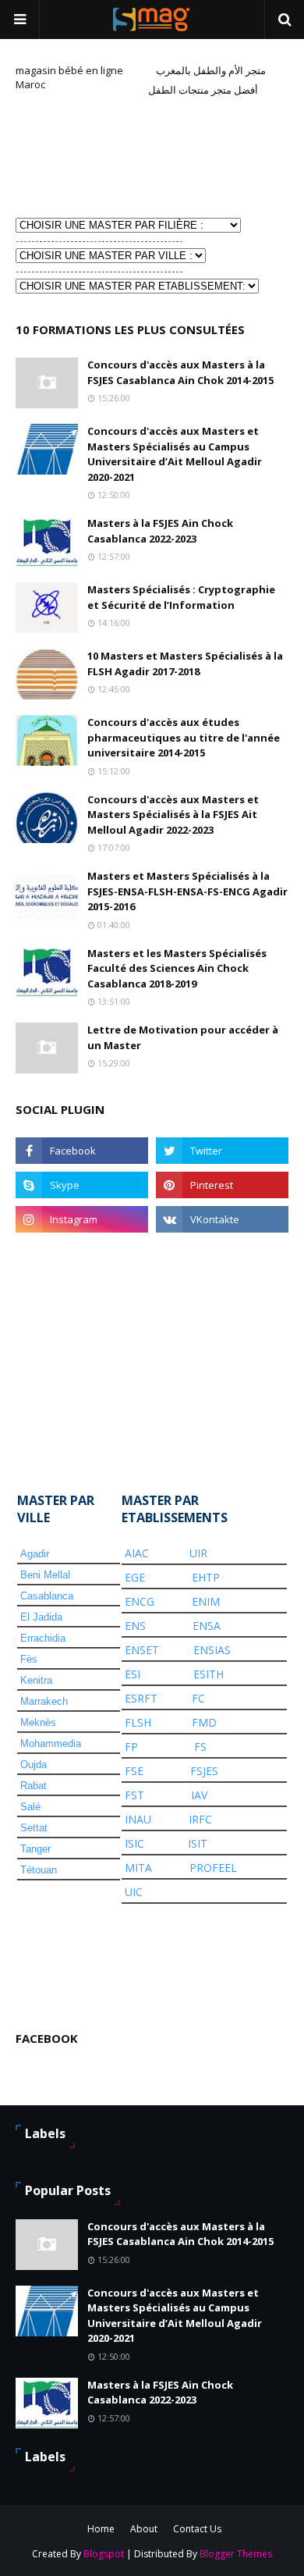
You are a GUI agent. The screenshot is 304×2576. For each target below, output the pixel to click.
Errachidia (43, 1638)
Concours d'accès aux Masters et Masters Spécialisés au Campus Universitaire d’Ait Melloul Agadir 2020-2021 (175, 454)
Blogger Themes (236, 2554)
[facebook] (82, 1151)
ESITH (209, 1674)
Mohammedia (51, 1743)
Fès (29, 1659)
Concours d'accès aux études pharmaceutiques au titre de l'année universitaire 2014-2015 (184, 737)
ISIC (134, 1843)
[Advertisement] (94, 155)
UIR (198, 1553)
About (144, 2529)
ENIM (206, 1601)
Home (101, 2529)
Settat (34, 1828)
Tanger (35, 1849)
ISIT (198, 1843)
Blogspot (104, 2554)
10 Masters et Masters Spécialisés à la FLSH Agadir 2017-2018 (185, 664)
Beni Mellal (45, 1575)
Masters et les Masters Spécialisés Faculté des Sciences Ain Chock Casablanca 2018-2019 (177, 968)
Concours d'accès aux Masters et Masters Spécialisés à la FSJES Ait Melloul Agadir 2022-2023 (173, 815)
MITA (138, 1868)
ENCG (140, 1601)
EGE (135, 1577)
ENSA (207, 1626)
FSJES (204, 1771)
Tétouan (39, 1870)
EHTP (206, 1577)
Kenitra (36, 1680)
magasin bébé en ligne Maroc (69, 77)
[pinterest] (222, 1185)
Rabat (34, 1786)
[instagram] (82, 1219)
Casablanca (47, 1596)
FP (131, 1747)
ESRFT (141, 1698)
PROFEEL (213, 1868)
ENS (135, 1626)
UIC (134, 1892)
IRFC (200, 1819)
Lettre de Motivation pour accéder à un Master (183, 1037)
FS (200, 1747)
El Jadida (41, 1617)
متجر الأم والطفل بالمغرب (211, 70)
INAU (138, 1819)
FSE (134, 1771)
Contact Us (197, 2529)
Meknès (38, 1722)
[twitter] (222, 1151)
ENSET (142, 1650)
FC (198, 1698)
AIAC (137, 1553)
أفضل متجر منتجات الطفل (203, 90)
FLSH (138, 1722)
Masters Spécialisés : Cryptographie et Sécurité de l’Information (181, 597)
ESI (133, 1674)
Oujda (34, 1765)
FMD (204, 1722)
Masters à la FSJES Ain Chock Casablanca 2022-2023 (160, 531)
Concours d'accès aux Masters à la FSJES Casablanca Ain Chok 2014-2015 (180, 372)
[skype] (82, 1185)
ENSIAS (212, 1650)
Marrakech (44, 1701)
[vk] (222, 1219)
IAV (199, 1795)
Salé (30, 1807)
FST (134, 1795)
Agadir (35, 1554)
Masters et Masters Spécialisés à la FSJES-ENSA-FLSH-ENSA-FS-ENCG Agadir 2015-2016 (187, 891)
